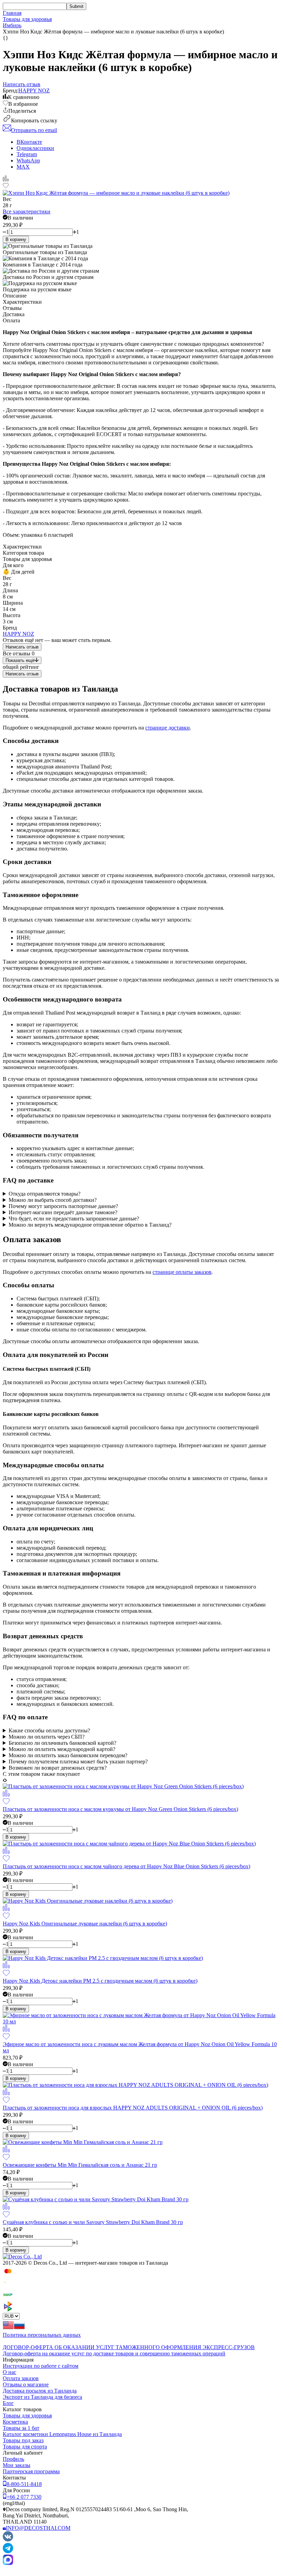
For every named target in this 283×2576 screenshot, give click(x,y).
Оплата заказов (21, 2378)
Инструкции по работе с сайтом (41, 2366)
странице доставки (168, 728)
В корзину (16, 239)
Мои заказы (17, 2465)
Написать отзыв (22, 647)
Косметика (15, 2422)
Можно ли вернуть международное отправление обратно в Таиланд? (90, 1225)
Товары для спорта (25, 2447)
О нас (9, 2372)
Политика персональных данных (42, 2335)
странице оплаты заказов (182, 1272)
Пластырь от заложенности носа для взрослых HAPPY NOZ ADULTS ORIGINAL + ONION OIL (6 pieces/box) (133, 2108)
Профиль (13, 2459)
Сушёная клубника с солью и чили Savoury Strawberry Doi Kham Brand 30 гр (93, 2222)
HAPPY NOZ (34, 90)
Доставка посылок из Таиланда (40, 2391)
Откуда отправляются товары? (45, 1194)
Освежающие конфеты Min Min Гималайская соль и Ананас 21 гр (80, 2165)
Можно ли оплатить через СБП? (47, 1737)
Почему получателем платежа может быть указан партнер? (78, 1762)
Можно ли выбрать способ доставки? (53, 1200)
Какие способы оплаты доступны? (49, 1730)
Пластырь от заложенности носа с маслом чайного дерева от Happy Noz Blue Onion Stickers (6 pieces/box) (126, 1866)
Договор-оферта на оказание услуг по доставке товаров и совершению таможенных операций (114, 2353)
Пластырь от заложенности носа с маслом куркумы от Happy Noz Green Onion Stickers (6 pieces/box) (120, 1809)
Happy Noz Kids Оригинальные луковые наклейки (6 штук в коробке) (85, 1924)
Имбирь (12, 25)
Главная (12, 13)
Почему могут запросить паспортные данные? (63, 1206)
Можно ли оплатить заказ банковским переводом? (68, 1755)
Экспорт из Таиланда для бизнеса (42, 2397)
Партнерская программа (31, 2471)
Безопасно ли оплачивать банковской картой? (62, 1743)
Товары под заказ (23, 2440)
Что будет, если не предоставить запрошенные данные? (74, 1219)
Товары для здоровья (27, 19)
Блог (8, 2403)
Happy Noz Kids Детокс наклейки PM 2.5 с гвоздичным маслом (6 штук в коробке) (100, 1981)
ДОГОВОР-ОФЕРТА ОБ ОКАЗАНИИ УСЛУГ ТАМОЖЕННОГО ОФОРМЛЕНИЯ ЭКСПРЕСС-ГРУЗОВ (129, 2347)
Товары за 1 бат (21, 2428)
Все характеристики (27, 212)
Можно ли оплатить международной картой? (62, 1749)
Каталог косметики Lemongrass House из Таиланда (62, 2434)
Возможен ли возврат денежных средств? (58, 1768)
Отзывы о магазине (26, 2384)
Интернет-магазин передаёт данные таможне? (63, 1212)
